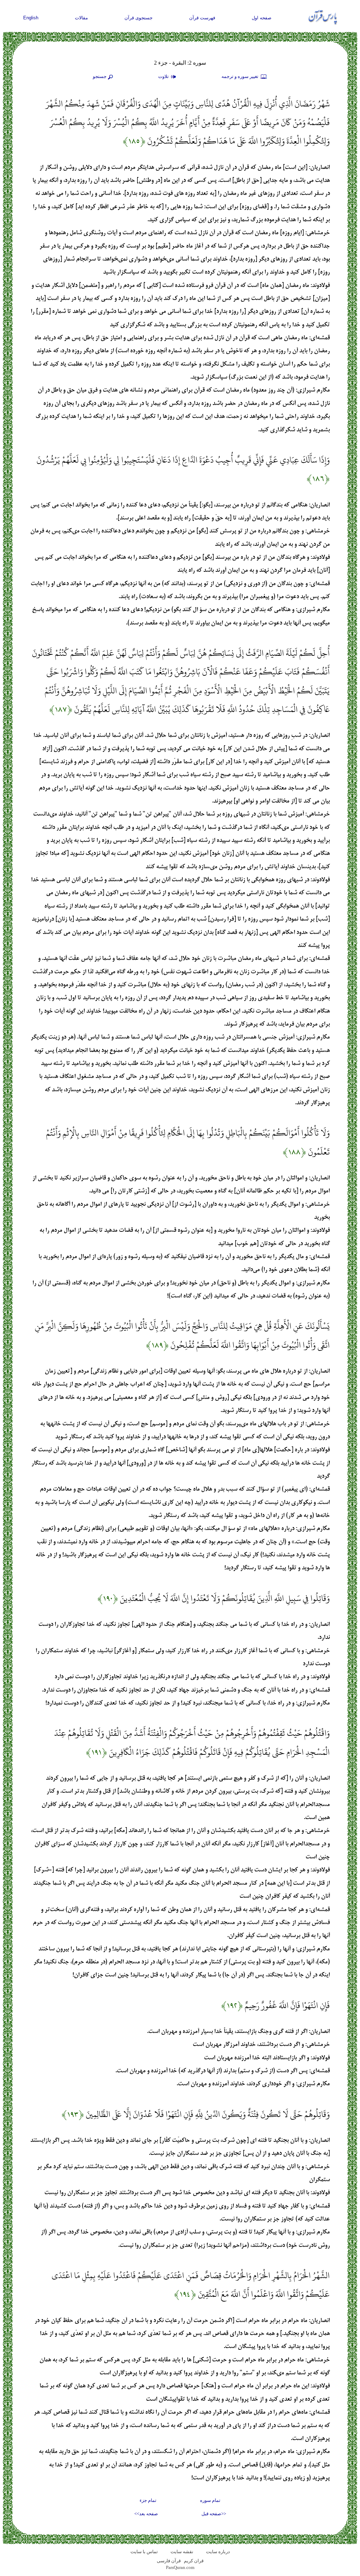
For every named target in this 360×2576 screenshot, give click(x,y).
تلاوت (164, 76)
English (31, 18)
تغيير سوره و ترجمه (240, 76)
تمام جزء (148, 2500)
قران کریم (194, 2561)
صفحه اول (262, 18)
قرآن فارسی (169, 2561)
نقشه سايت (182, 2552)
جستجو (100, 76)
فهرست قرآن (202, 18)
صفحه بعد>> (146, 2514)
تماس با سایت (144, 2552)
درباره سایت (218, 2552)
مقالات (81, 18)
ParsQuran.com (180, 2567)
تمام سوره (210, 2500)
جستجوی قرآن (139, 18)
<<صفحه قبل (214, 2514)
